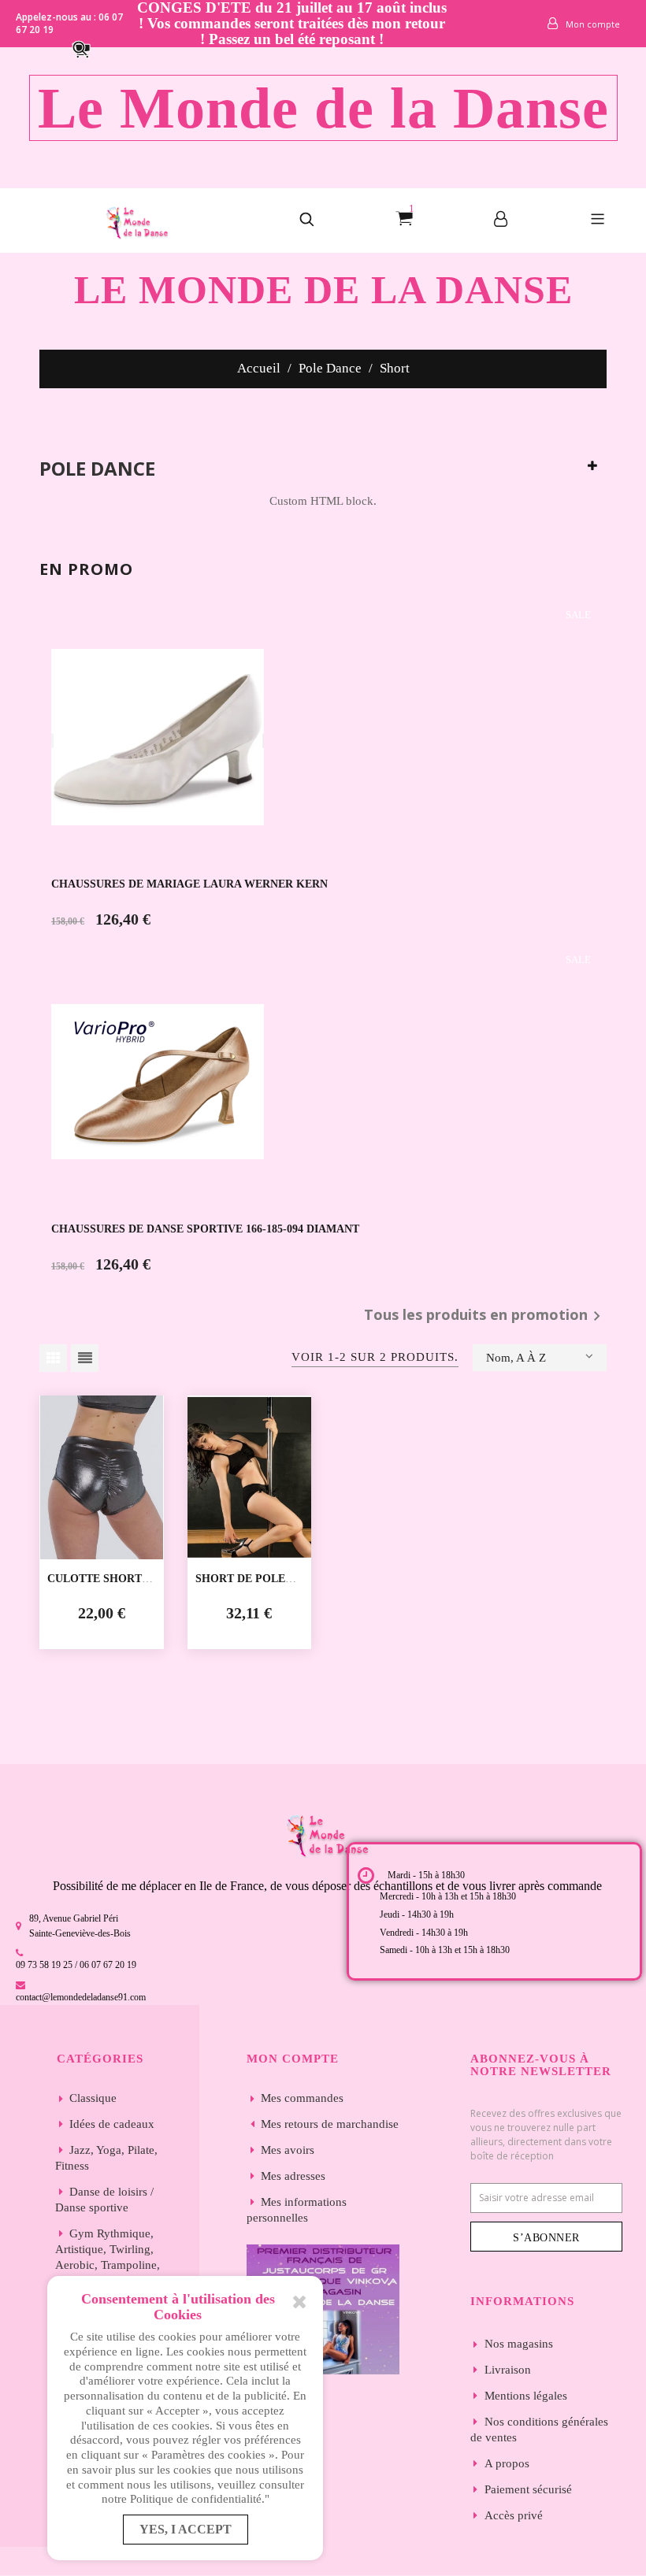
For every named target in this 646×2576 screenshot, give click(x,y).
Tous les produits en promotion (485, 1316)
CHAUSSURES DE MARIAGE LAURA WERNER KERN (189, 884)
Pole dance (97, 469)
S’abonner (546, 2238)
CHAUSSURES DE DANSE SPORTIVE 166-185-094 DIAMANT (205, 1229)
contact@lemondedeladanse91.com (81, 1997)
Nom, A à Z (516, 1358)
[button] (88, 48)
